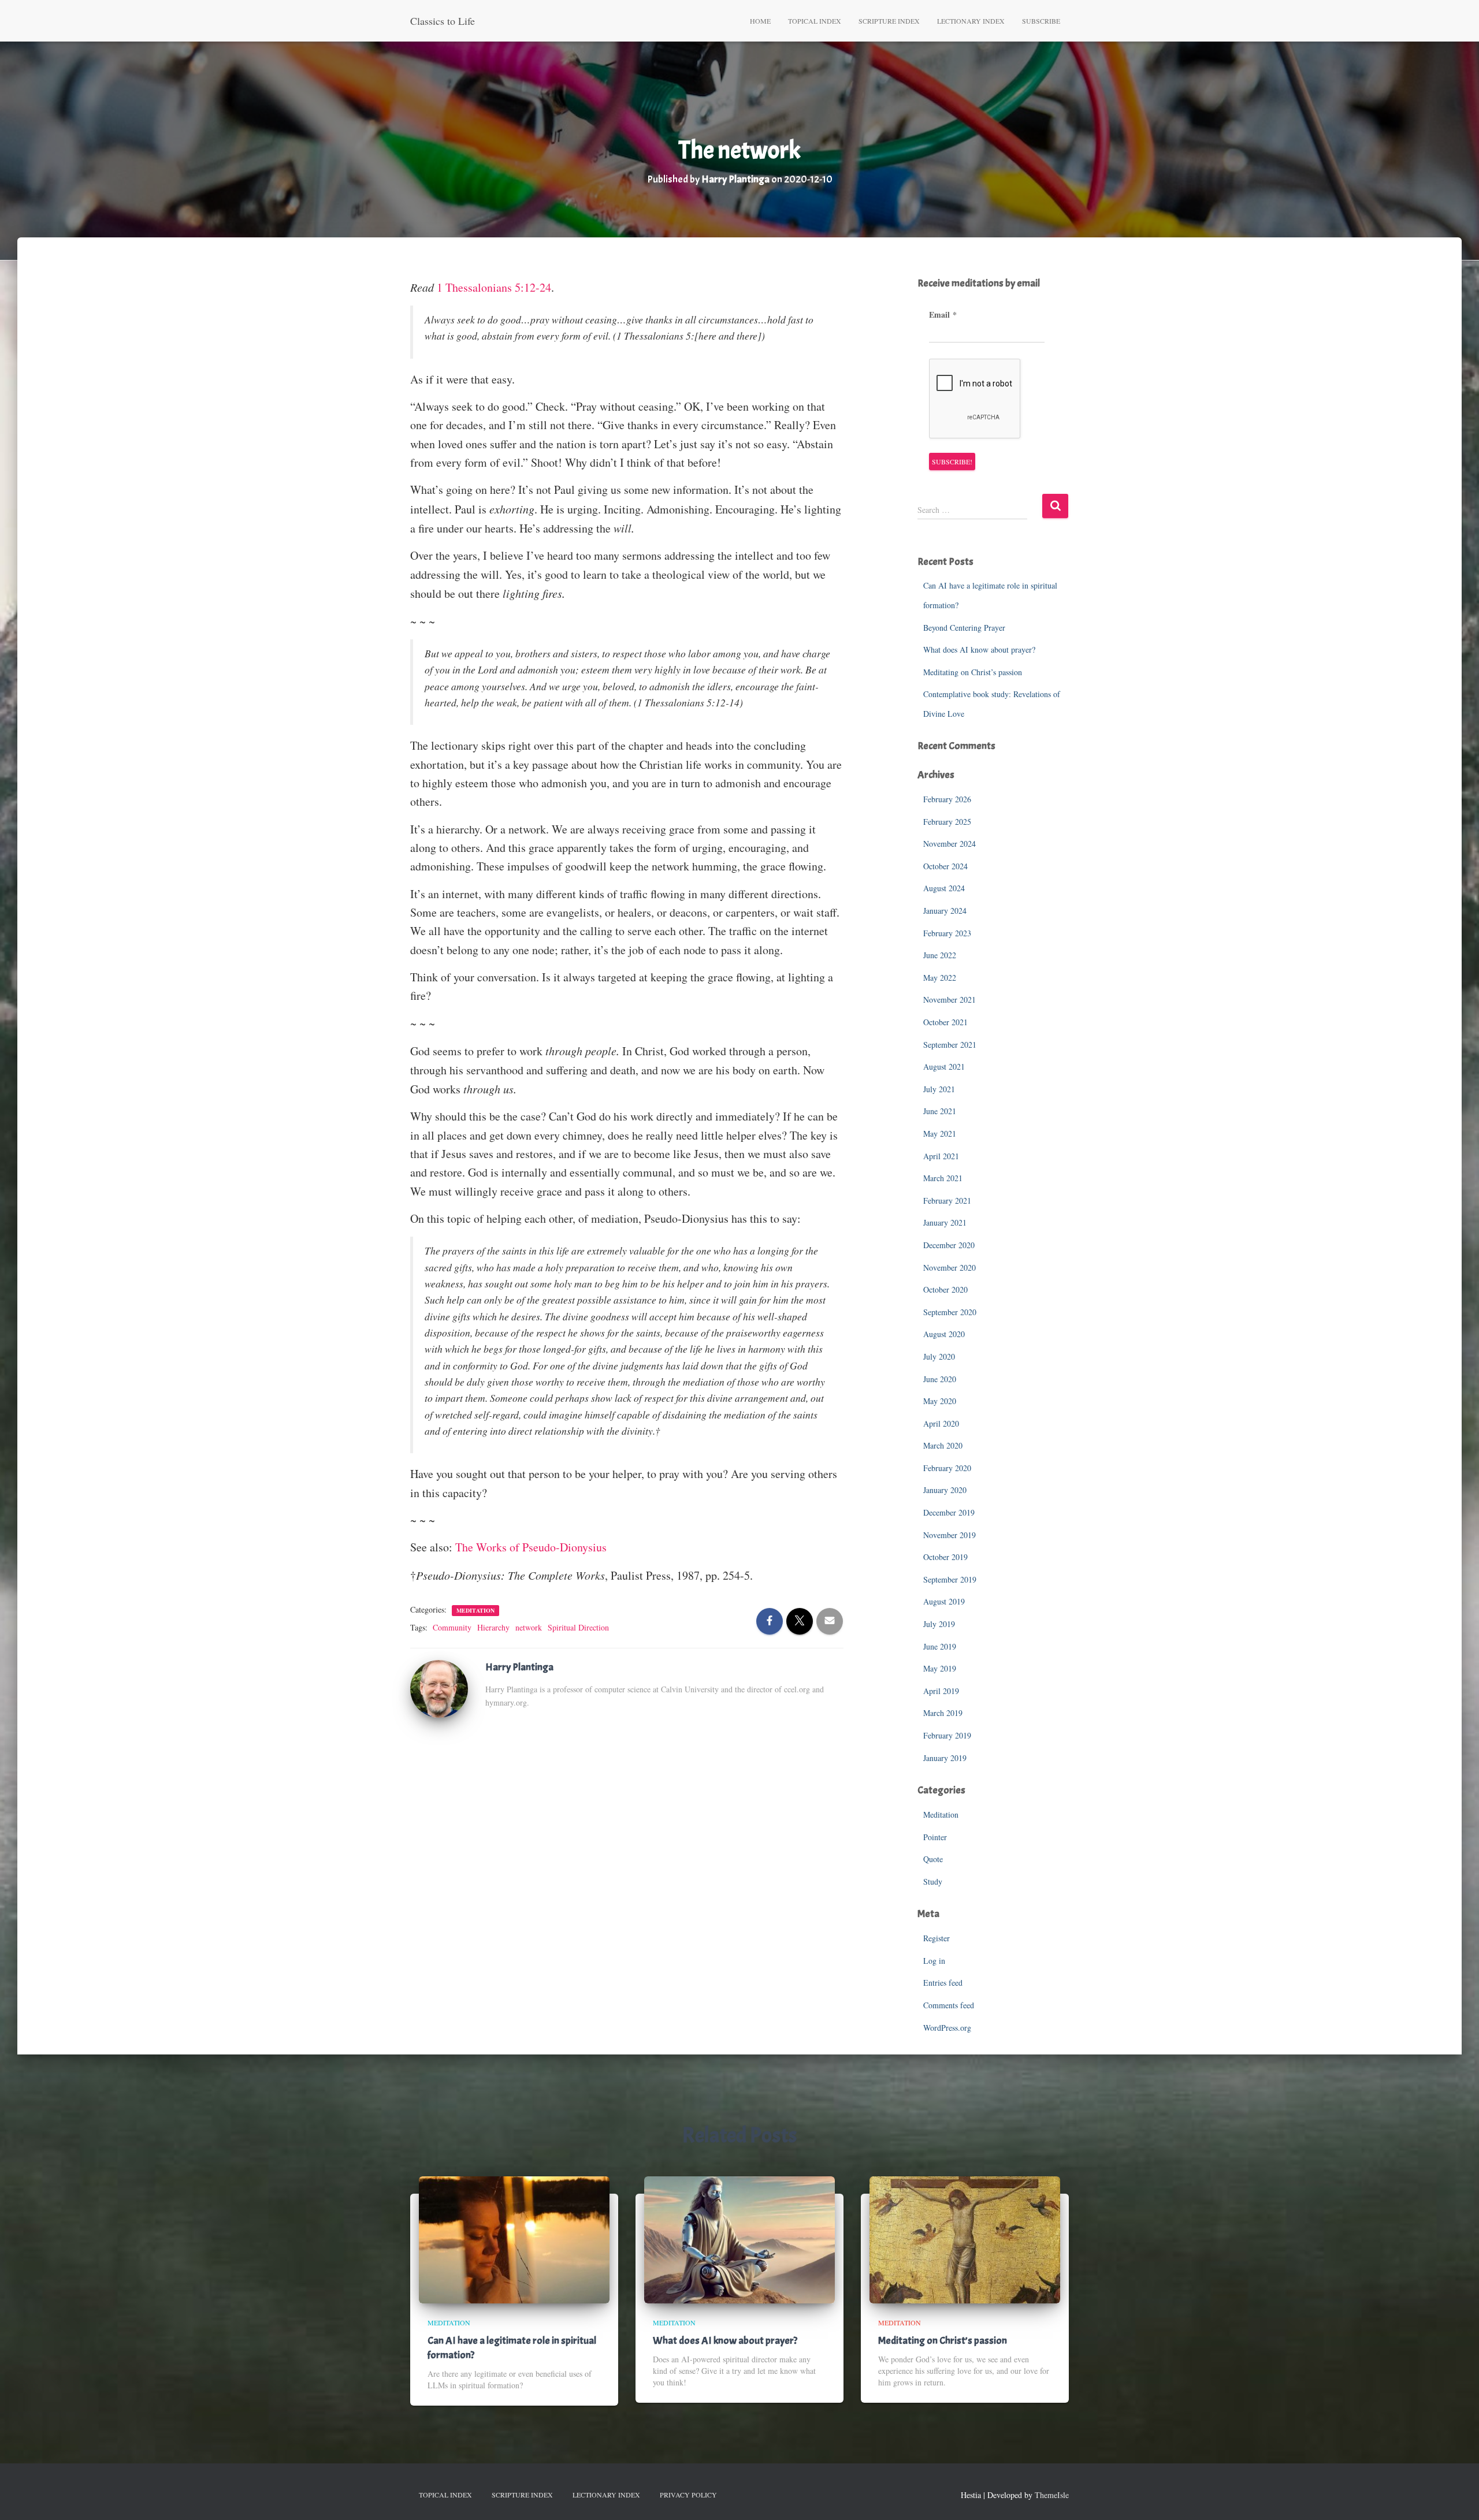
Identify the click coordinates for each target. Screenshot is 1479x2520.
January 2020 (945, 1490)
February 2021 (947, 1201)
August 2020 (944, 1334)
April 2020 (941, 1423)
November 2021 (950, 1000)
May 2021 (940, 1134)
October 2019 (945, 1557)
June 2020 (940, 1379)
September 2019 (950, 1579)
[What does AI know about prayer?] (739, 2238)
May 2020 (940, 1401)
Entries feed (943, 1983)
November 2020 (950, 1268)
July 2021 (939, 1089)
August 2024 (944, 888)
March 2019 (943, 1713)
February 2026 (947, 799)
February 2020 (947, 1468)
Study (933, 1881)
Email (943, 315)
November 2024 (950, 844)
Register (937, 1938)
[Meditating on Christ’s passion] (965, 2238)
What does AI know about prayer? (979, 649)
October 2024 (945, 866)
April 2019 (941, 1691)
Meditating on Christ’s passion (973, 672)
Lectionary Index (971, 21)
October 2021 (945, 1022)
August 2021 (944, 1067)
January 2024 (945, 911)
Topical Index (815, 21)
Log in (934, 1961)
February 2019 (947, 1735)
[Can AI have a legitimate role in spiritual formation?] (514, 2238)
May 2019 (940, 1668)
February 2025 (947, 822)
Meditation (475, 1610)
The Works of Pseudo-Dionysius (531, 1547)
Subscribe (1041, 21)
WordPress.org (947, 2028)
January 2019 (945, 1758)
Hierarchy (493, 1627)
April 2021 (941, 1156)
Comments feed (949, 2005)
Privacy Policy (688, 2495)
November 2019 (950, 1535)
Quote (933, 1859)
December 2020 (949, 1245)
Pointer (935, 1837)
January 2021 (945, 1222)
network (529, 1627)
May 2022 (940, 978)
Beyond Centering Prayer (964, 628)
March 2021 (943, 1178)
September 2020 (950, 1312)
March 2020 (943, 1445)
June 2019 (940, 1646)
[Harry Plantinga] (439, 1687)
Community (452, 1627)
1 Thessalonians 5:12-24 (494, 287)
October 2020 (945, 1289)
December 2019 (949, 1512)
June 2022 (940, 955)
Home (760, 21)
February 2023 (947, 933)
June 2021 (940, 1111)
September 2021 (950, 1045)
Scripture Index (889, 21)
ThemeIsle (1052, 2495)
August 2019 (944, 1601)
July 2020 (939, 1356)
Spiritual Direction (578, 1627)
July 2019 (939, 1624)
